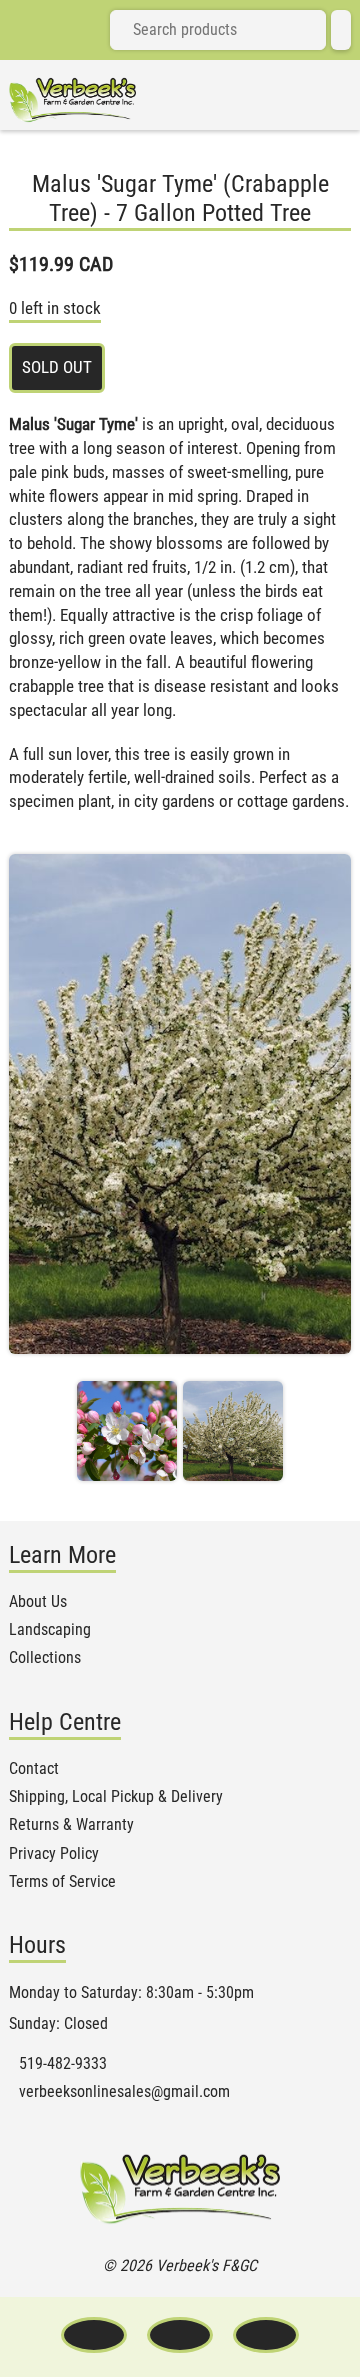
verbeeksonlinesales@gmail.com (124, 2092)
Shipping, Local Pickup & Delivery (116, 1797)
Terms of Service (62, 1882)
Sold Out (57, 367)
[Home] (72, 100)
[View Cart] (341, 30)
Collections (45, 1658)
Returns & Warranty (71, 1825)
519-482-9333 (63, 2064)
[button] (127, 1431)
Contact (34, 1769)
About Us (38, 1602)
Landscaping (50, 1630)
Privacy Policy (54, 1854)
